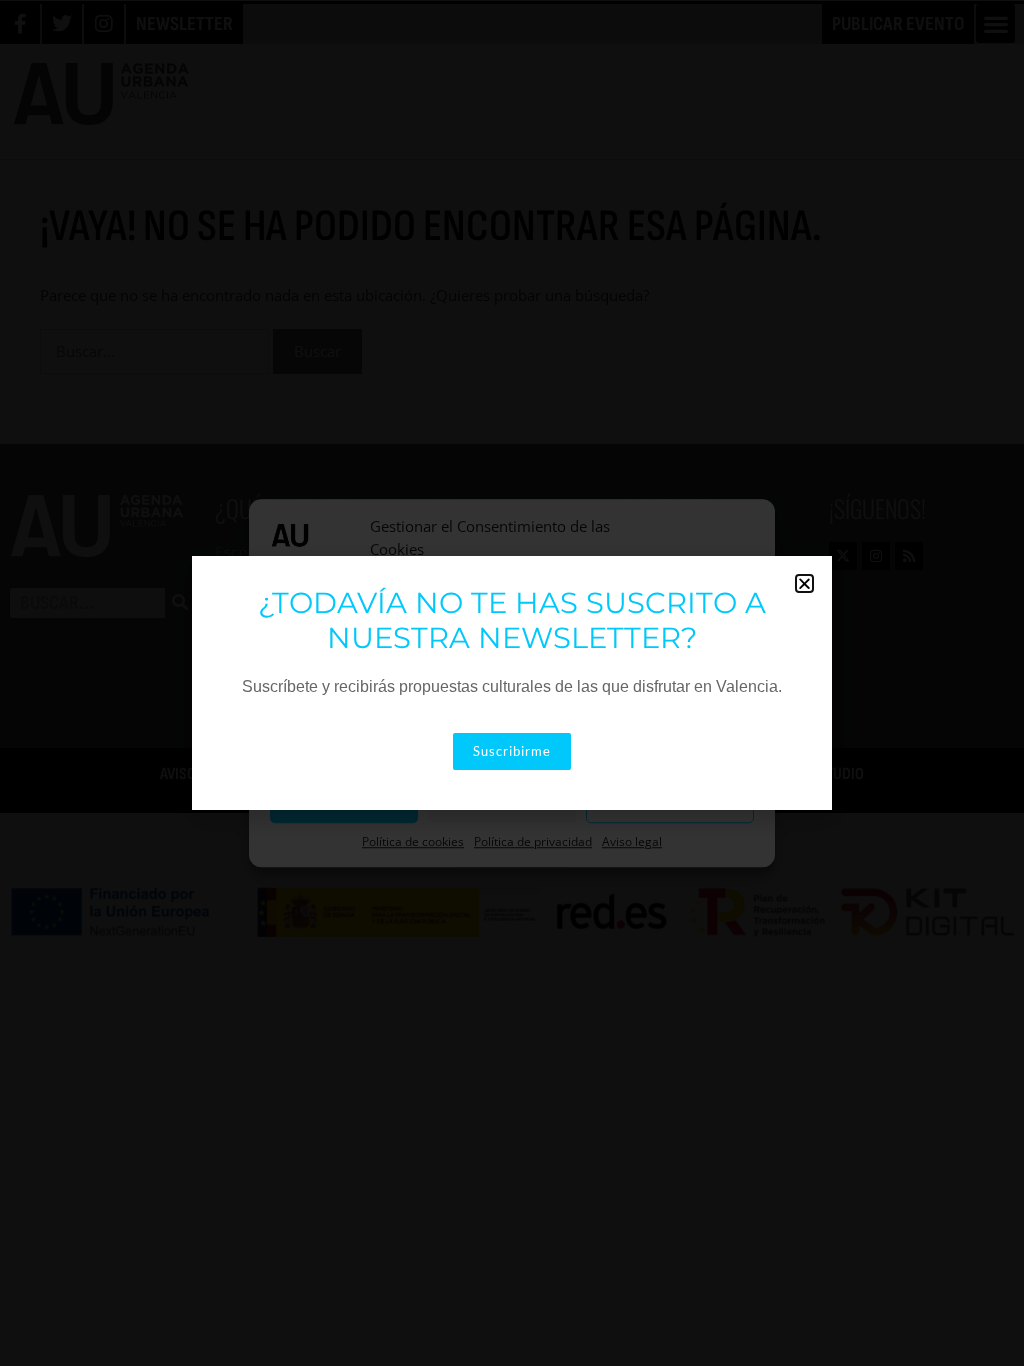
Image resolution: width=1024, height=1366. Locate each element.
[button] (804, 583)
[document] (512, 683)
